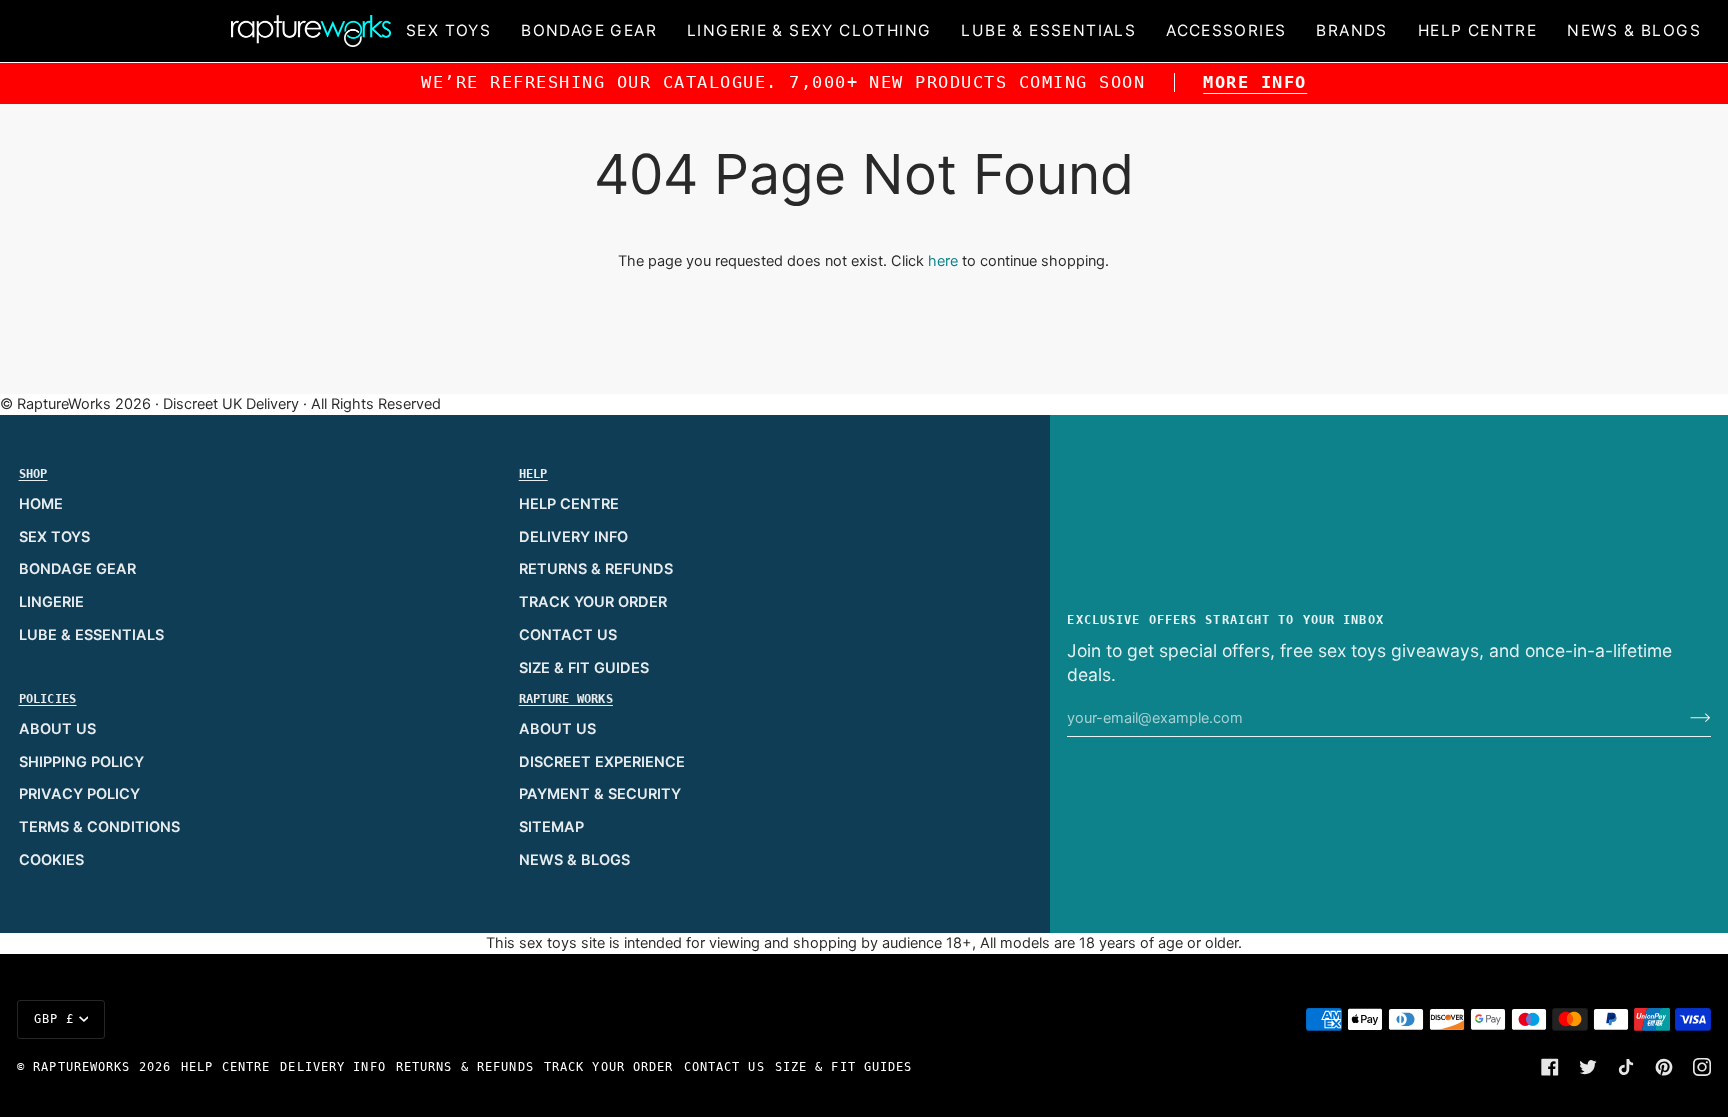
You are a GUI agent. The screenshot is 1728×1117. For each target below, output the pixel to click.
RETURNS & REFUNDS (596, 569)
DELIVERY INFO (573, 537)
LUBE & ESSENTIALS (91, 635)
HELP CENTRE (569, 504)
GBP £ (54, 1019)
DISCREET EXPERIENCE (602, 762)
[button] (448, 31)
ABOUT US (57, 729)
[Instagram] (1702, 1067)
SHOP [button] (33, 474)
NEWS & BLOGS (574, 860)
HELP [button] (533, 474)
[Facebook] (1550, 1067)
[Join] (1684, 718)
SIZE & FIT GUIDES (584, 668)
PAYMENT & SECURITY (600, 794)
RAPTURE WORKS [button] (566, 699)
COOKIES (51, 860)
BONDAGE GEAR (77, 569)
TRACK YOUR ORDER (593, 602)
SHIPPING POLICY (81, 762)
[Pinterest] (1664, 1067)
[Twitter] (1588, 1067)
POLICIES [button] (48, 699)
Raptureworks (81, 1067)
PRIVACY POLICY (79, 794)
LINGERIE (51, 602)
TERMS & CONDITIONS (99, 827)
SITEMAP (551, 827)
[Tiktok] (1626, 1067)
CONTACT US (568, 635)
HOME (41, 504)
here (943, 261)
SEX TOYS (54, 537)
